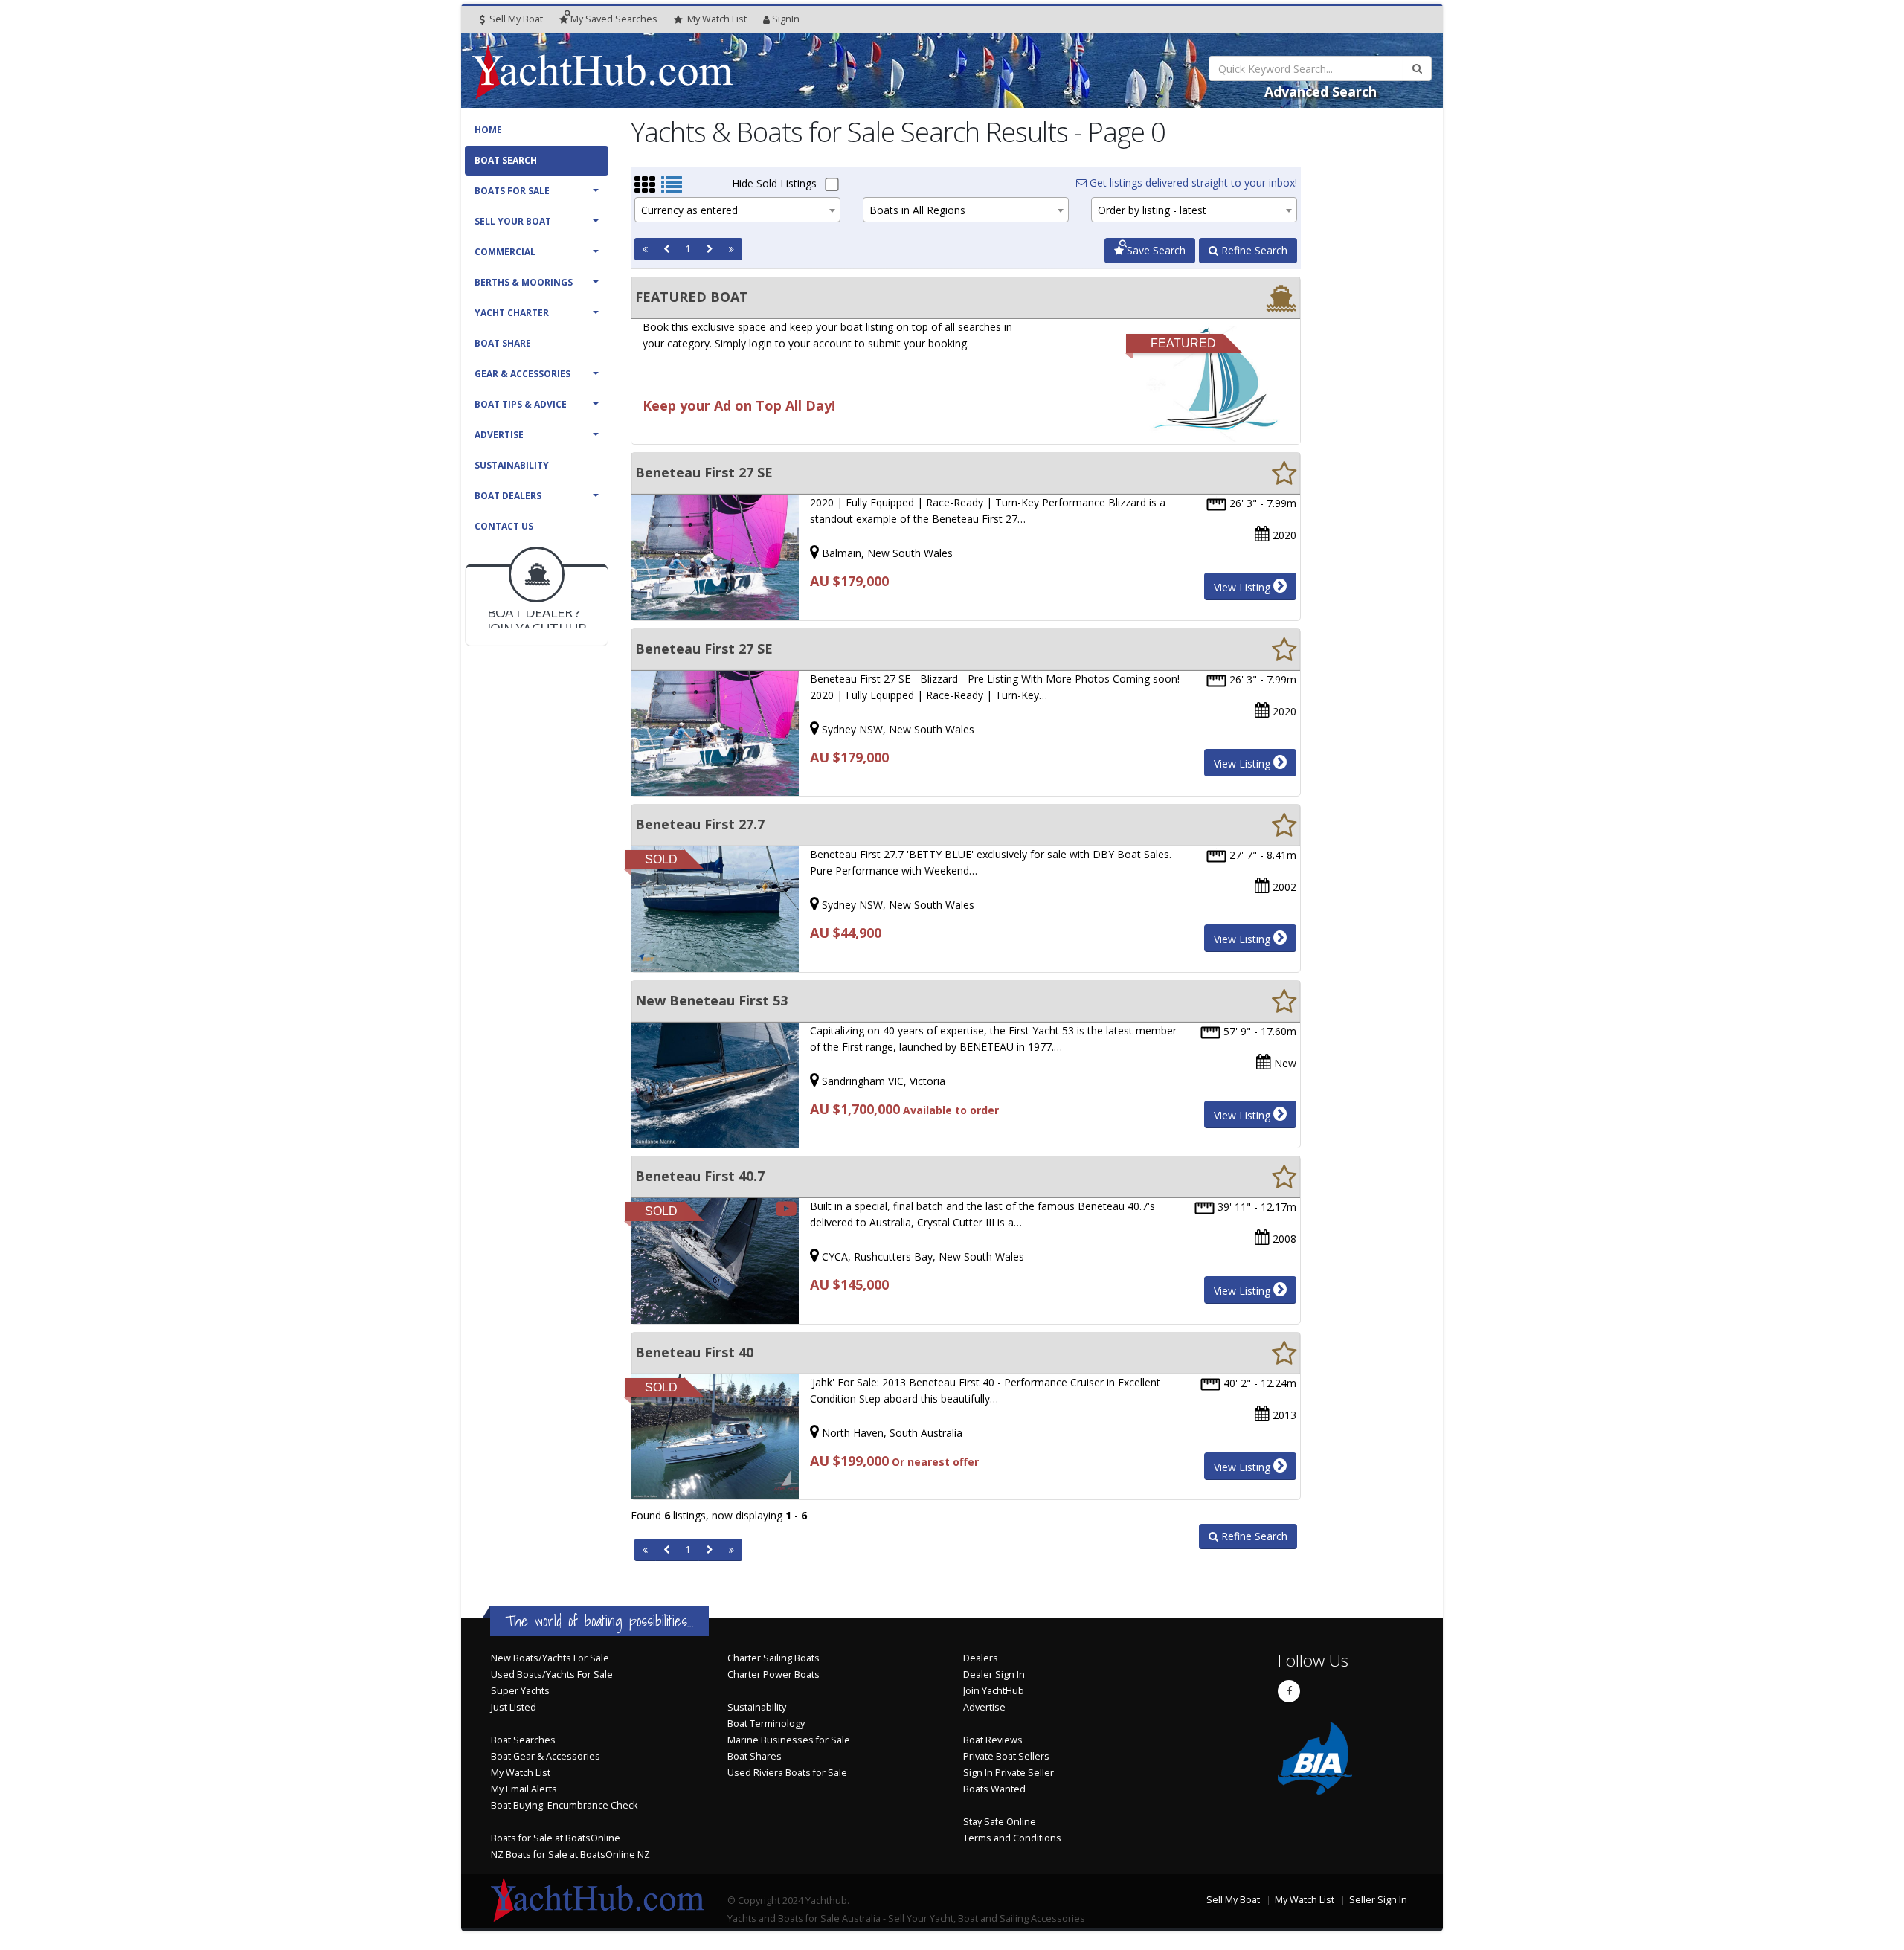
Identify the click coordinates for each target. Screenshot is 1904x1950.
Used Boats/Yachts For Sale (552, 1674)
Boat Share (503, 343)
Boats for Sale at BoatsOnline (556, 1838)
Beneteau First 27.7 (700, 824)
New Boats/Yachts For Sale (550, 1658)
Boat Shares (755, 1756)
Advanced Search (1321, 91)
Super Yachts (520, 1691)
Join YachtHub (994, 1691)
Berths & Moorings (524, 282)
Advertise (499, 435)
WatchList (717, 19)
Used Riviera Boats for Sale (787, 1773)
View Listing (1244, 587)
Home (488, 130)
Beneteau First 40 (694, 1352)
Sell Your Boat (513, 221)
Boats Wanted (994, 1789)
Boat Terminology (766, 1724)
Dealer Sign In (994, 1674)
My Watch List (521, 1773)
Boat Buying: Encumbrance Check (564, 1805)
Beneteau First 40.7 (700, 1176)
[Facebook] (1289, 1691)
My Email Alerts (524, 1789)
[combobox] (737, 210)
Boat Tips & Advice (521, 404)
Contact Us (504, 526)
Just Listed (514, 1707)
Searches (614, 19)
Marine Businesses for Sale (789, 1740)
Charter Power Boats (773, 1674)
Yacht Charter (512, 313)
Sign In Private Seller (1009, 1773)
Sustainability (512, 465)
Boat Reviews (993, 1740)
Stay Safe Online (1000, 1822)
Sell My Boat (515, 19)
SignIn (786, 19)
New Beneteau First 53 (711, 1000)
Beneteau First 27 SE (704, 472)
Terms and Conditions (1012, 1838)
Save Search (1155, 250)
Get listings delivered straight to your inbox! (1192, 183)
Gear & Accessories (522, 374)
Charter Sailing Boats (773, 1658)
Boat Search (506, 160)
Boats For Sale (512, 191)
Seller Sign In (1378, 1900)
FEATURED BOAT (692, 297)
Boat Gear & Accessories (546, 1756)
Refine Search (1253, 250)
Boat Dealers (508, 496)
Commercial (505, 252)
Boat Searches (523, 1740)
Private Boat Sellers (1006, 1756)
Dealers (981, 1658)
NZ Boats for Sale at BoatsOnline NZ (570, 1854)
